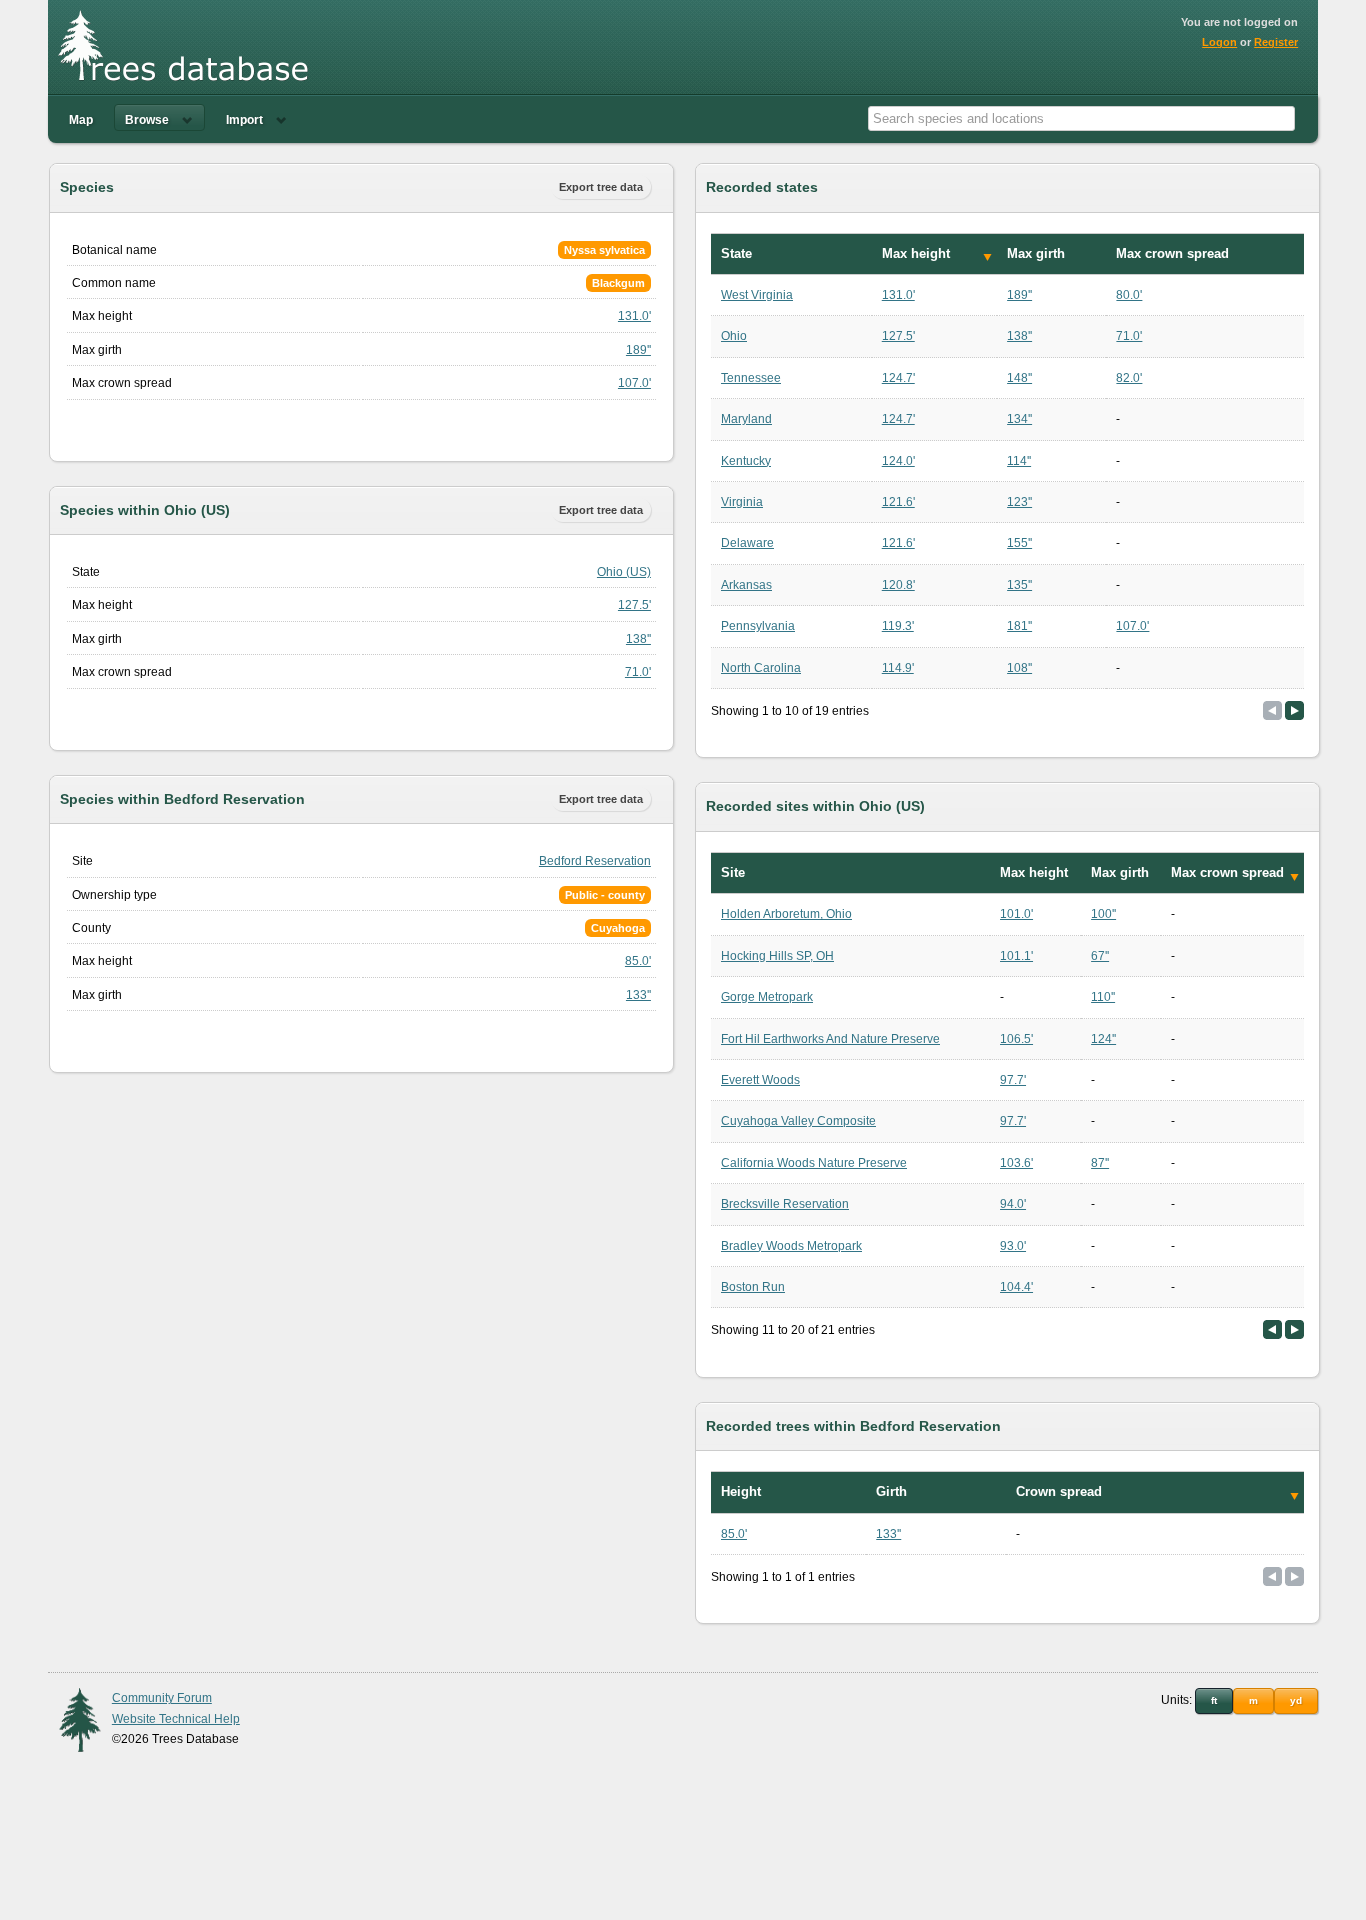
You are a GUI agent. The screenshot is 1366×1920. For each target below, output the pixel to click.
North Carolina (761, 668)
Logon (1219, 42)
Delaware (747, 543)
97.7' (1013, 1080)
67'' (1100, 956)
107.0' (634, 383)
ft (1214, 1700)
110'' (1103, 997)
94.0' (1013, 1204)
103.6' (1016, 1163)
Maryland (746, 419)
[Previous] (1272, 1329)
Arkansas (746, 585)
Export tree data (601, 187)
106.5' (1016, 1039)
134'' (1019, 419)
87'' (1100, 1163)
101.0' (1016, 914)
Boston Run (753, 1287)
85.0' (638, 961)
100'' (1103, 914)
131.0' (634, 316)
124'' (1103, 1039)
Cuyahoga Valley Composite (798, 1121)
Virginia (742, 502)
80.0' (1129, 295)
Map (81, 120)
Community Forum (162, 1698)
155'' (1019, 543)
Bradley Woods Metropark (791, 1246)
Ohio (734, 336)
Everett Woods (760, 1080)
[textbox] (1081, 118)
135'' (1019, 585)
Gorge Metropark (767, 997)
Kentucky (746, 461)
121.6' (898, 502)
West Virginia (757, 295)
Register (1276, 42)
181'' (1019, 626)
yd (1296, 1700)
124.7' (898, 378)
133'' (638, 995)
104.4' (1016, 1287)
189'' (638, 350)
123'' (1019, 502)
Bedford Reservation (595, 861)
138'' (638, 639)
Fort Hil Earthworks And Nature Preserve (830, 1039)
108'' (1019, 668)
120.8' (898, 585)
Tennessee (751, 378)
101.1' (1016, 956)
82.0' (1129, 378)
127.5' (634, 605)
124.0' (898, 461)
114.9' (898, 668)
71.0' (638, 672)
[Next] (1294, 710)
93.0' (1013, 1246)
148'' (1019, 378)
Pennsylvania (758, 626)
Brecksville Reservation (785, 1204)
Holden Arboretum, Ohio (786, 914)
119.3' (898, 626)
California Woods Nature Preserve (814, 1163)
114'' (1019, 461)
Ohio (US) (624, 572)
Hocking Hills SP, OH (777, 956)
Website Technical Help (176, 1719)
